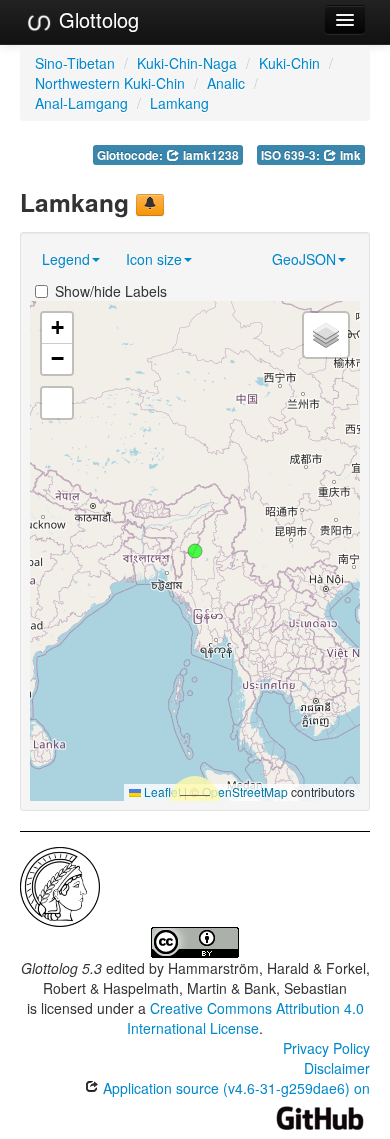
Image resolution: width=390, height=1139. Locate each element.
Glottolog (96, 19)
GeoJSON (304, 259)
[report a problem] (150, 205)
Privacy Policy (326, 1048)
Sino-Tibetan (75, 63)
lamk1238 (209, 155)
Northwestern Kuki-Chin (110, 83)
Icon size (154, 259)
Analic (226, 83)
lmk (349, 155)
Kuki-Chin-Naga (187, 63)
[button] (195, 551)
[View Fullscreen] (57, 403)
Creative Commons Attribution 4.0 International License (245, 1018)
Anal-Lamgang (81, 103)
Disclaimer (337, 1068)
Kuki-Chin (289, 63)
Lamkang (179, 103)
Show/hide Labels (111, 291)
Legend (66, 259)
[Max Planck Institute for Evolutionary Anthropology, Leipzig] (60, 884)
